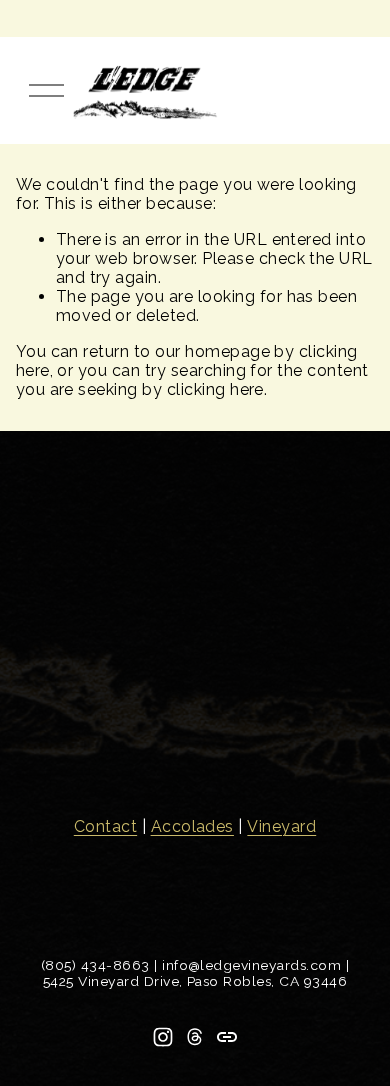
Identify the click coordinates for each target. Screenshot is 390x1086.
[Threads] (195, 1037)
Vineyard (281, 826)
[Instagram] (163, 1037)
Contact (105, 826)
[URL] (227, 1037)
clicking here (215, 389)
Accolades (192, 826)
